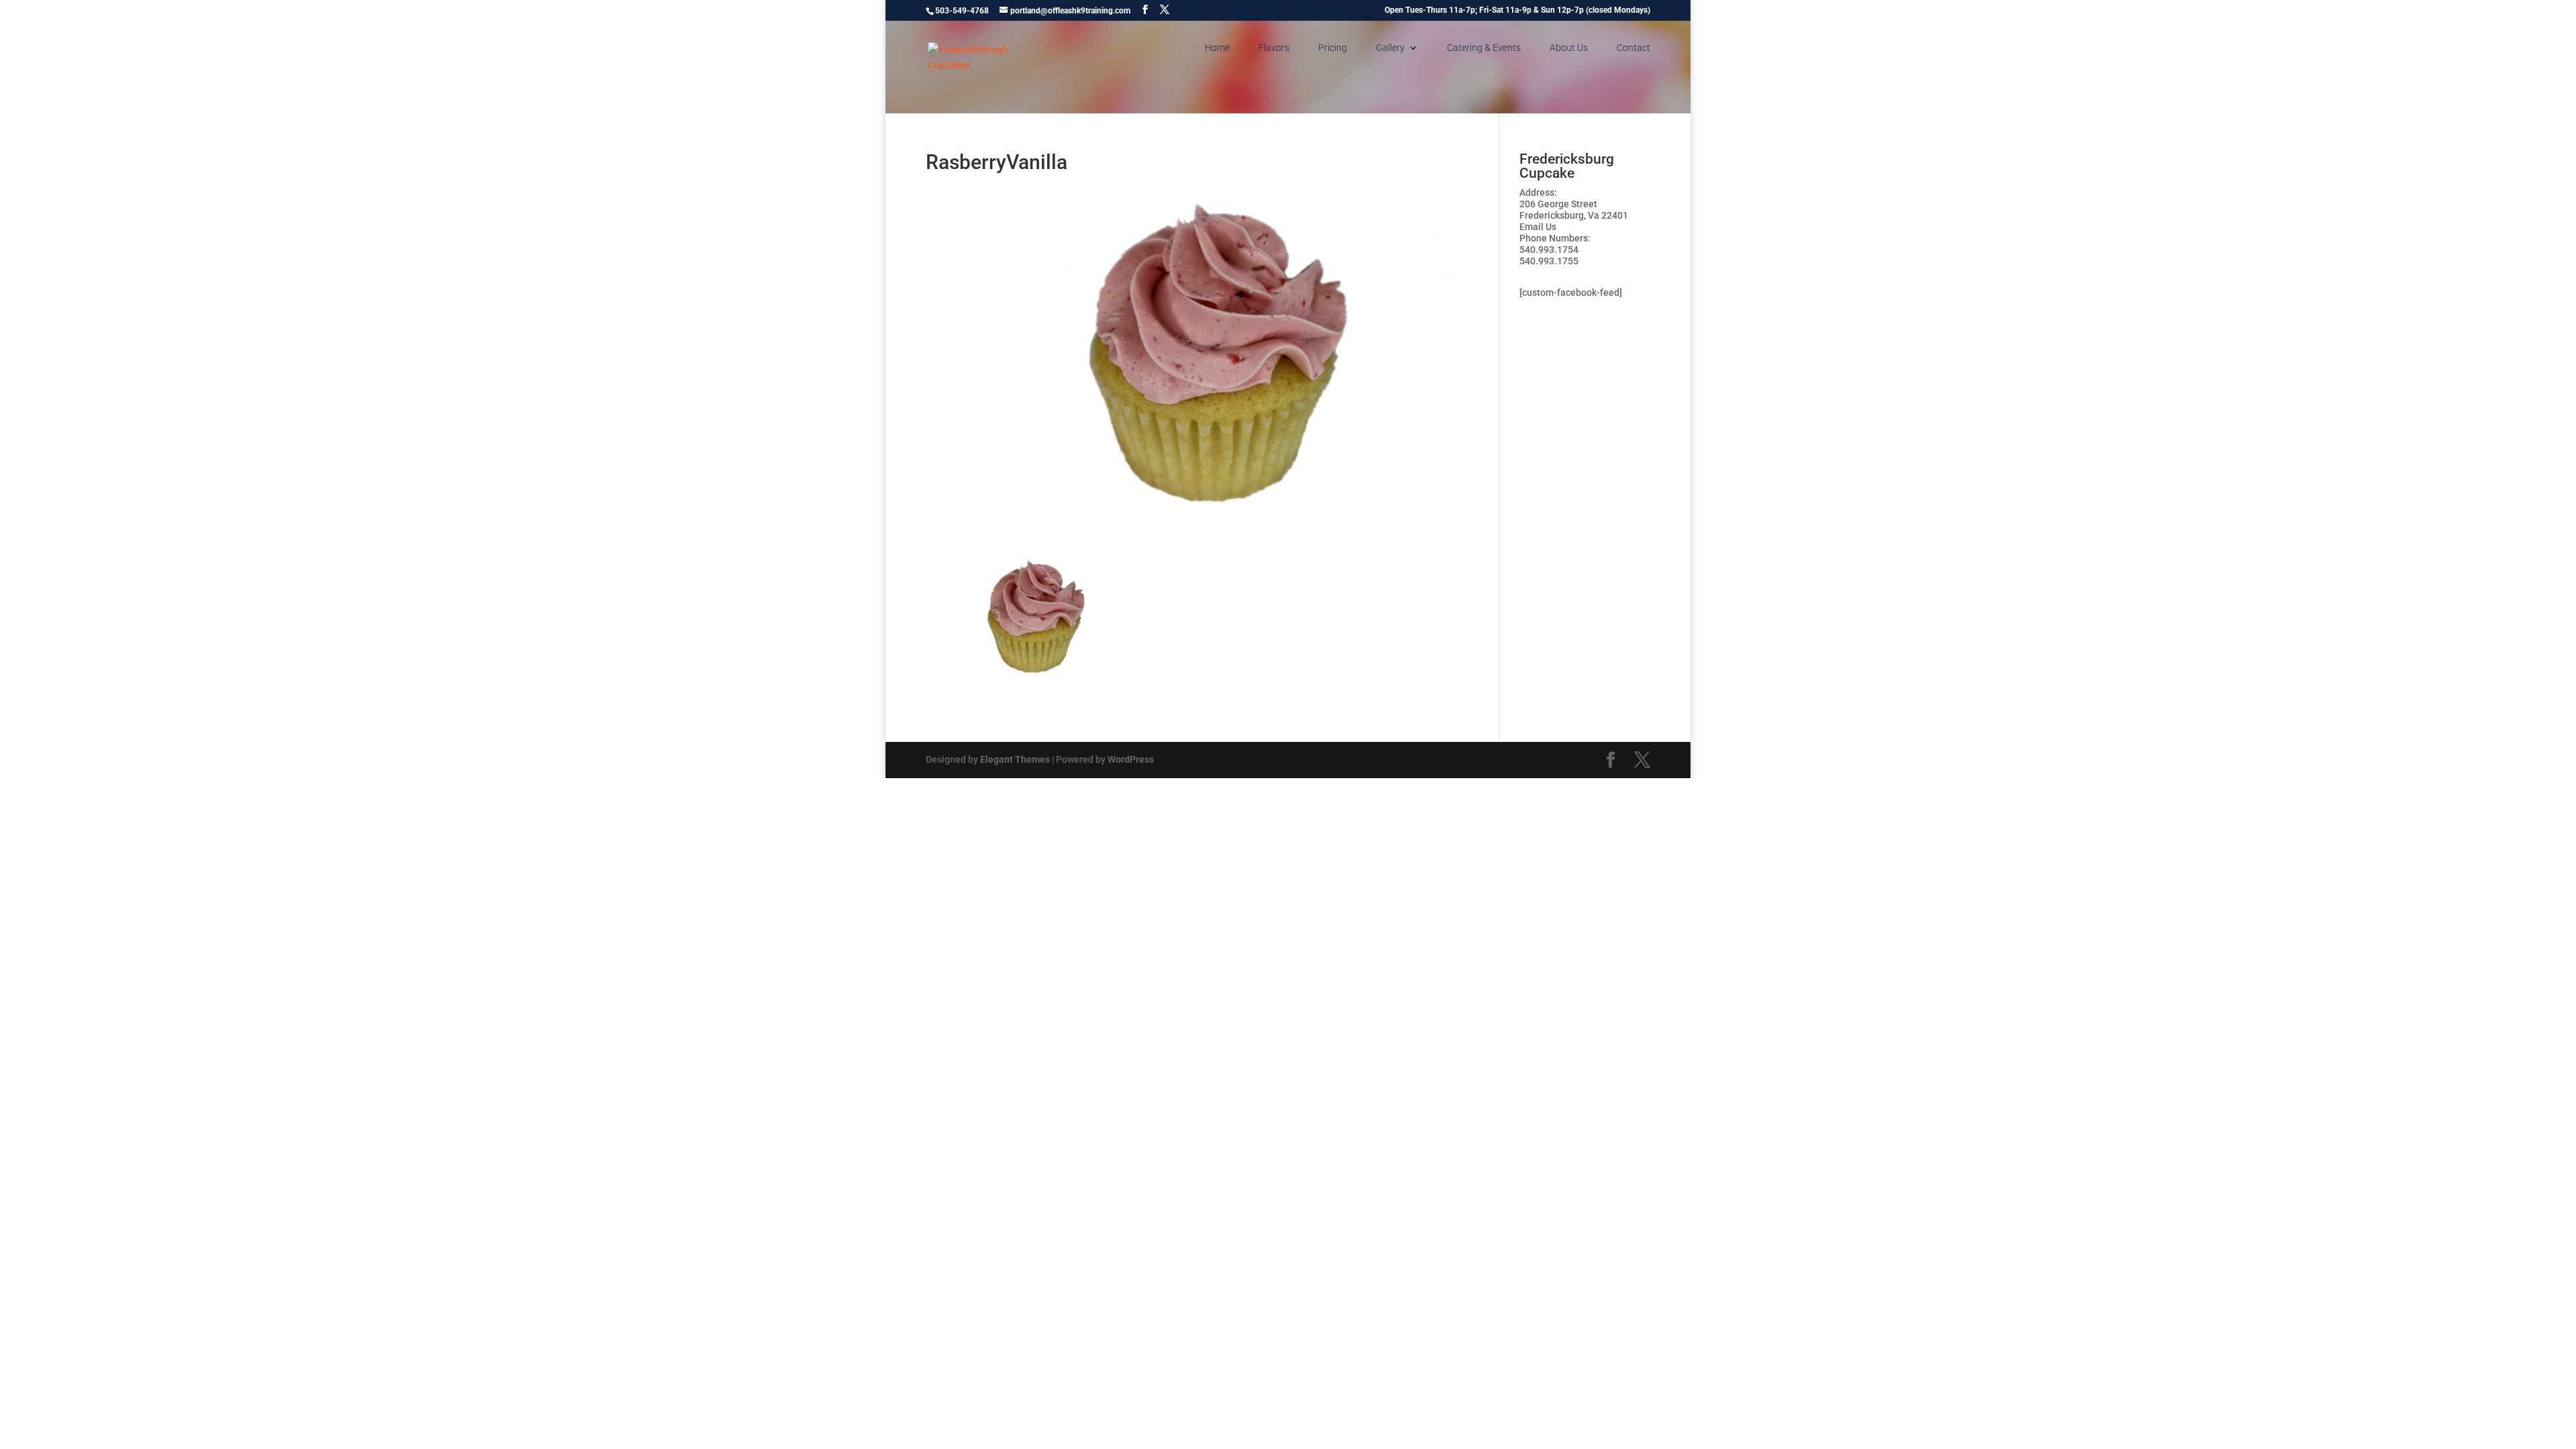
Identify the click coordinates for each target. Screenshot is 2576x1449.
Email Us (1538, 227)
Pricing (1333, 48)
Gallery (1390, 48)
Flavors (1274, 48)
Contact (1633, 48)
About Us (1569, 48)
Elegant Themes (1015, 759)
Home (1217, 48)
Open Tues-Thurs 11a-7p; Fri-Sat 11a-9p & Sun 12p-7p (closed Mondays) (1517, 10)
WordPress (1131, 759)
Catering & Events (1484, 48)
